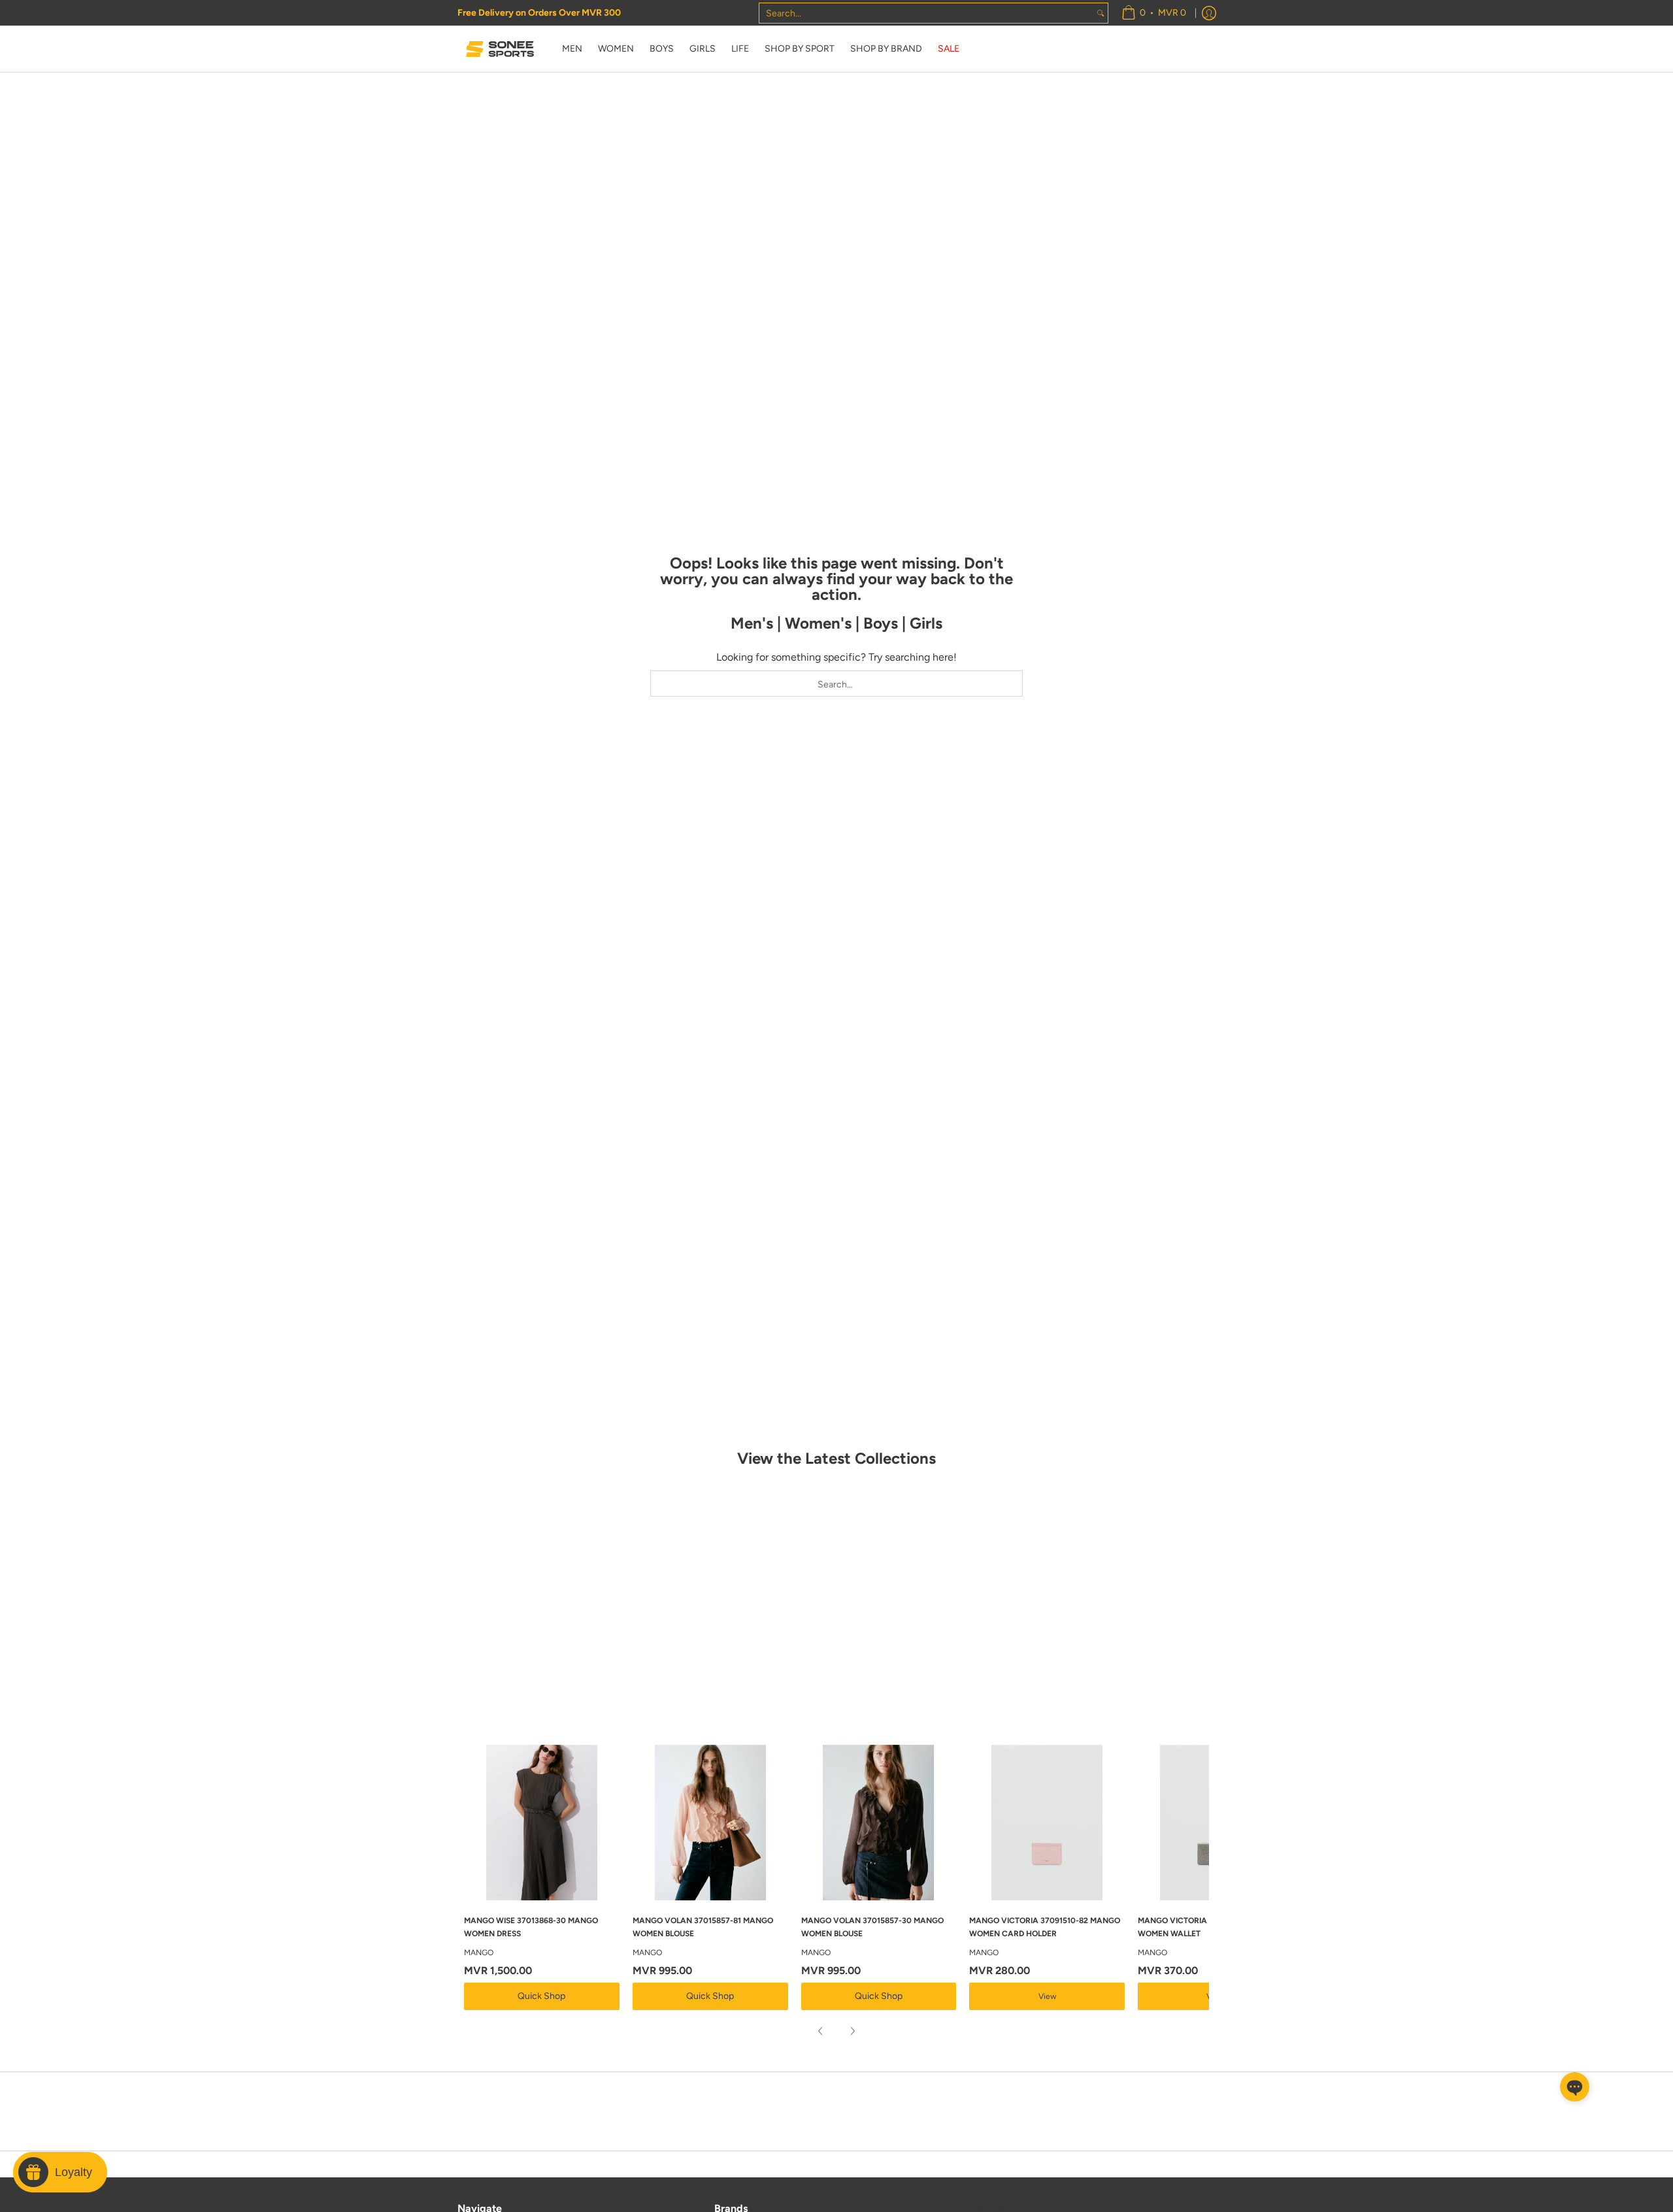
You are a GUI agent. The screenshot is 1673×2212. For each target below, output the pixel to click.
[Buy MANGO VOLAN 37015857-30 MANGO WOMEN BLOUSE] (879, 1823)
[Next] (852, 2031)
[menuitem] (1154, 13)
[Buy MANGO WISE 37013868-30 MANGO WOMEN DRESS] (542, 1823)
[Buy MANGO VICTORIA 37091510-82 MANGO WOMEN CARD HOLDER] (1047, 1823)
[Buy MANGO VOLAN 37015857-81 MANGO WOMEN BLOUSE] (710, 1823)
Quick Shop (541, 1996)
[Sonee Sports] (500, 49)
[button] (1575, 2087)
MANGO (479, 1953)
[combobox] (926, 13)
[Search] (1101, 13)
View (1047, 1996)
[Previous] (821, 2031)
